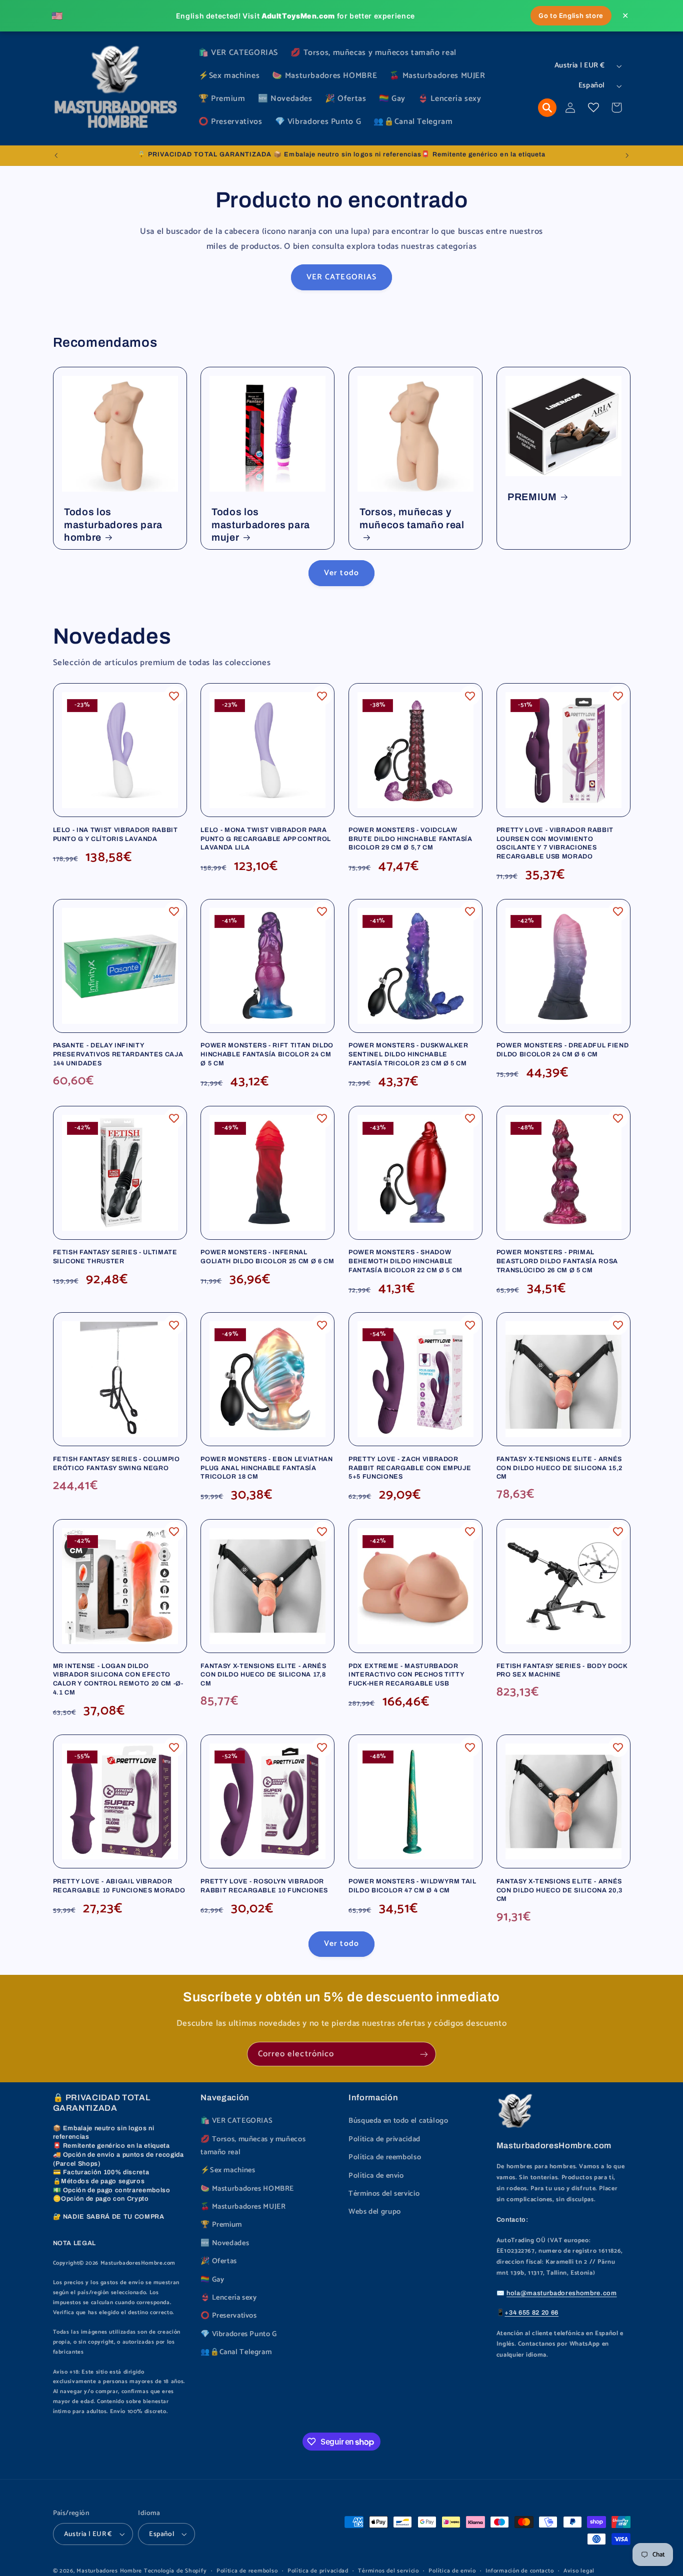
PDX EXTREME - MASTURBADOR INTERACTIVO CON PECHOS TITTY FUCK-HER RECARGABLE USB (406, 1675)
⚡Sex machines (228, 2170)
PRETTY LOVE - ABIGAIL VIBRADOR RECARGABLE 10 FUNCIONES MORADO (119, 1886)
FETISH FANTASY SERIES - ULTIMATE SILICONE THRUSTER (115, 1257)
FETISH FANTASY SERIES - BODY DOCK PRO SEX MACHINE (562, 1671)
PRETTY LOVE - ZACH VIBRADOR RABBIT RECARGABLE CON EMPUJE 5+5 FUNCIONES (410, 1468)
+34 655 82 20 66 (531, 2313)
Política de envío (376, 2176)
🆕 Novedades (225, 2243)
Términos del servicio (384, 2194)
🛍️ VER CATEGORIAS (236, 2121)
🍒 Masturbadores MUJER (243, 2207)
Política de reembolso (385, 2157)
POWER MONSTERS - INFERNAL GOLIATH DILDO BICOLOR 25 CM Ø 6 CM (267, 1257)
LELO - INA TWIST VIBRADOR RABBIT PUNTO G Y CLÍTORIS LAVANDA (115, 835)
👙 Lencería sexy (228, 2298)
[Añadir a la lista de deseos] (174, 696)
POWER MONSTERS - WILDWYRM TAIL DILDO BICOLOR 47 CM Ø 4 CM (412, 1886)
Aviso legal (579, 2571)
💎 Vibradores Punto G (239, 2334)
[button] (547, 108)
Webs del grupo (375, 2212)
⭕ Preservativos (228, 2316)
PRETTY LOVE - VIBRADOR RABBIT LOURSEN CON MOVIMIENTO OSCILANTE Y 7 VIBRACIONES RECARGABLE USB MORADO (555, 843)
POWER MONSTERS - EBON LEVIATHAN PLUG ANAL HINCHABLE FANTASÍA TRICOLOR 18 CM (266, 1468)
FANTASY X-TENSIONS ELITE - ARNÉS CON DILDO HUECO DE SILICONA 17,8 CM (263, 1675)
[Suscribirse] (424, 2054)
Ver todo (341, 573)
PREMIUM (532, 497)
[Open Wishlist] (593, 107)
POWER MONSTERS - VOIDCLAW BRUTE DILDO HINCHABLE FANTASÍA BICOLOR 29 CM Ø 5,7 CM (410, 839)
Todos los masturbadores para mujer (261, 525)
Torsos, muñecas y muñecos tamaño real (412, 518)
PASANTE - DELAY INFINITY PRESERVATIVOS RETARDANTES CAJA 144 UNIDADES (118, 1054)
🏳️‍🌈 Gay (212, 2280)
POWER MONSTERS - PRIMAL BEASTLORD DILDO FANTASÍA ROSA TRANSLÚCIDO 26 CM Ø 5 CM (557, 1261)
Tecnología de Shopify (175, 2571)
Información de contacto (519, 2571)
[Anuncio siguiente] (627, 155)
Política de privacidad (384, 2139)
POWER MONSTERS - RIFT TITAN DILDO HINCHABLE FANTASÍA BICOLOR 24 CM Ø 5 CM (267, 1054)
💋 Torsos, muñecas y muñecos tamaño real (253, 2146)
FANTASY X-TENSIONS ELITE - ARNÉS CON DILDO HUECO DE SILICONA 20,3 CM (559, 1890)
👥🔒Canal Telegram (236, 2352)
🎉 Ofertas (219, 2261)
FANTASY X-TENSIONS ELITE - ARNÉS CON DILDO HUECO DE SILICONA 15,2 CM (559, 1468)
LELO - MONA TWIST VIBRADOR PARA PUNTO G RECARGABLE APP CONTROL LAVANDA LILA (266, 839)
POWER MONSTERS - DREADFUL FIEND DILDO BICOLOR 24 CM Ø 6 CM (562, 1050)
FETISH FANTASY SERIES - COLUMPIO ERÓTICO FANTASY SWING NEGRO (116, 1464)
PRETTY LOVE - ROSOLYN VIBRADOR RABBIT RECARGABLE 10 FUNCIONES (264, 1886)
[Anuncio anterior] (56, 155)
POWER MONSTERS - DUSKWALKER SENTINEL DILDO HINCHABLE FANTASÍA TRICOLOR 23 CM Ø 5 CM (408, 1054)
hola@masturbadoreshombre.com (561, 2293)
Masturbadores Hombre (109, 2571)
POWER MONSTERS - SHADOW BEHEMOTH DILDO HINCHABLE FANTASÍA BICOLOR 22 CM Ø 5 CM (405, 1261)
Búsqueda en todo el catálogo (398, 2121)
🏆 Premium (221, 2225)
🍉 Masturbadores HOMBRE (247, 2189)
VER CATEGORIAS (341, 277)
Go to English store (571, 15)
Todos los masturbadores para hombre (113, 525)
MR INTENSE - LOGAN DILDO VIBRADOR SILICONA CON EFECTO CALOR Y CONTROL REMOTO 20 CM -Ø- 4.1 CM (118, 1679)
